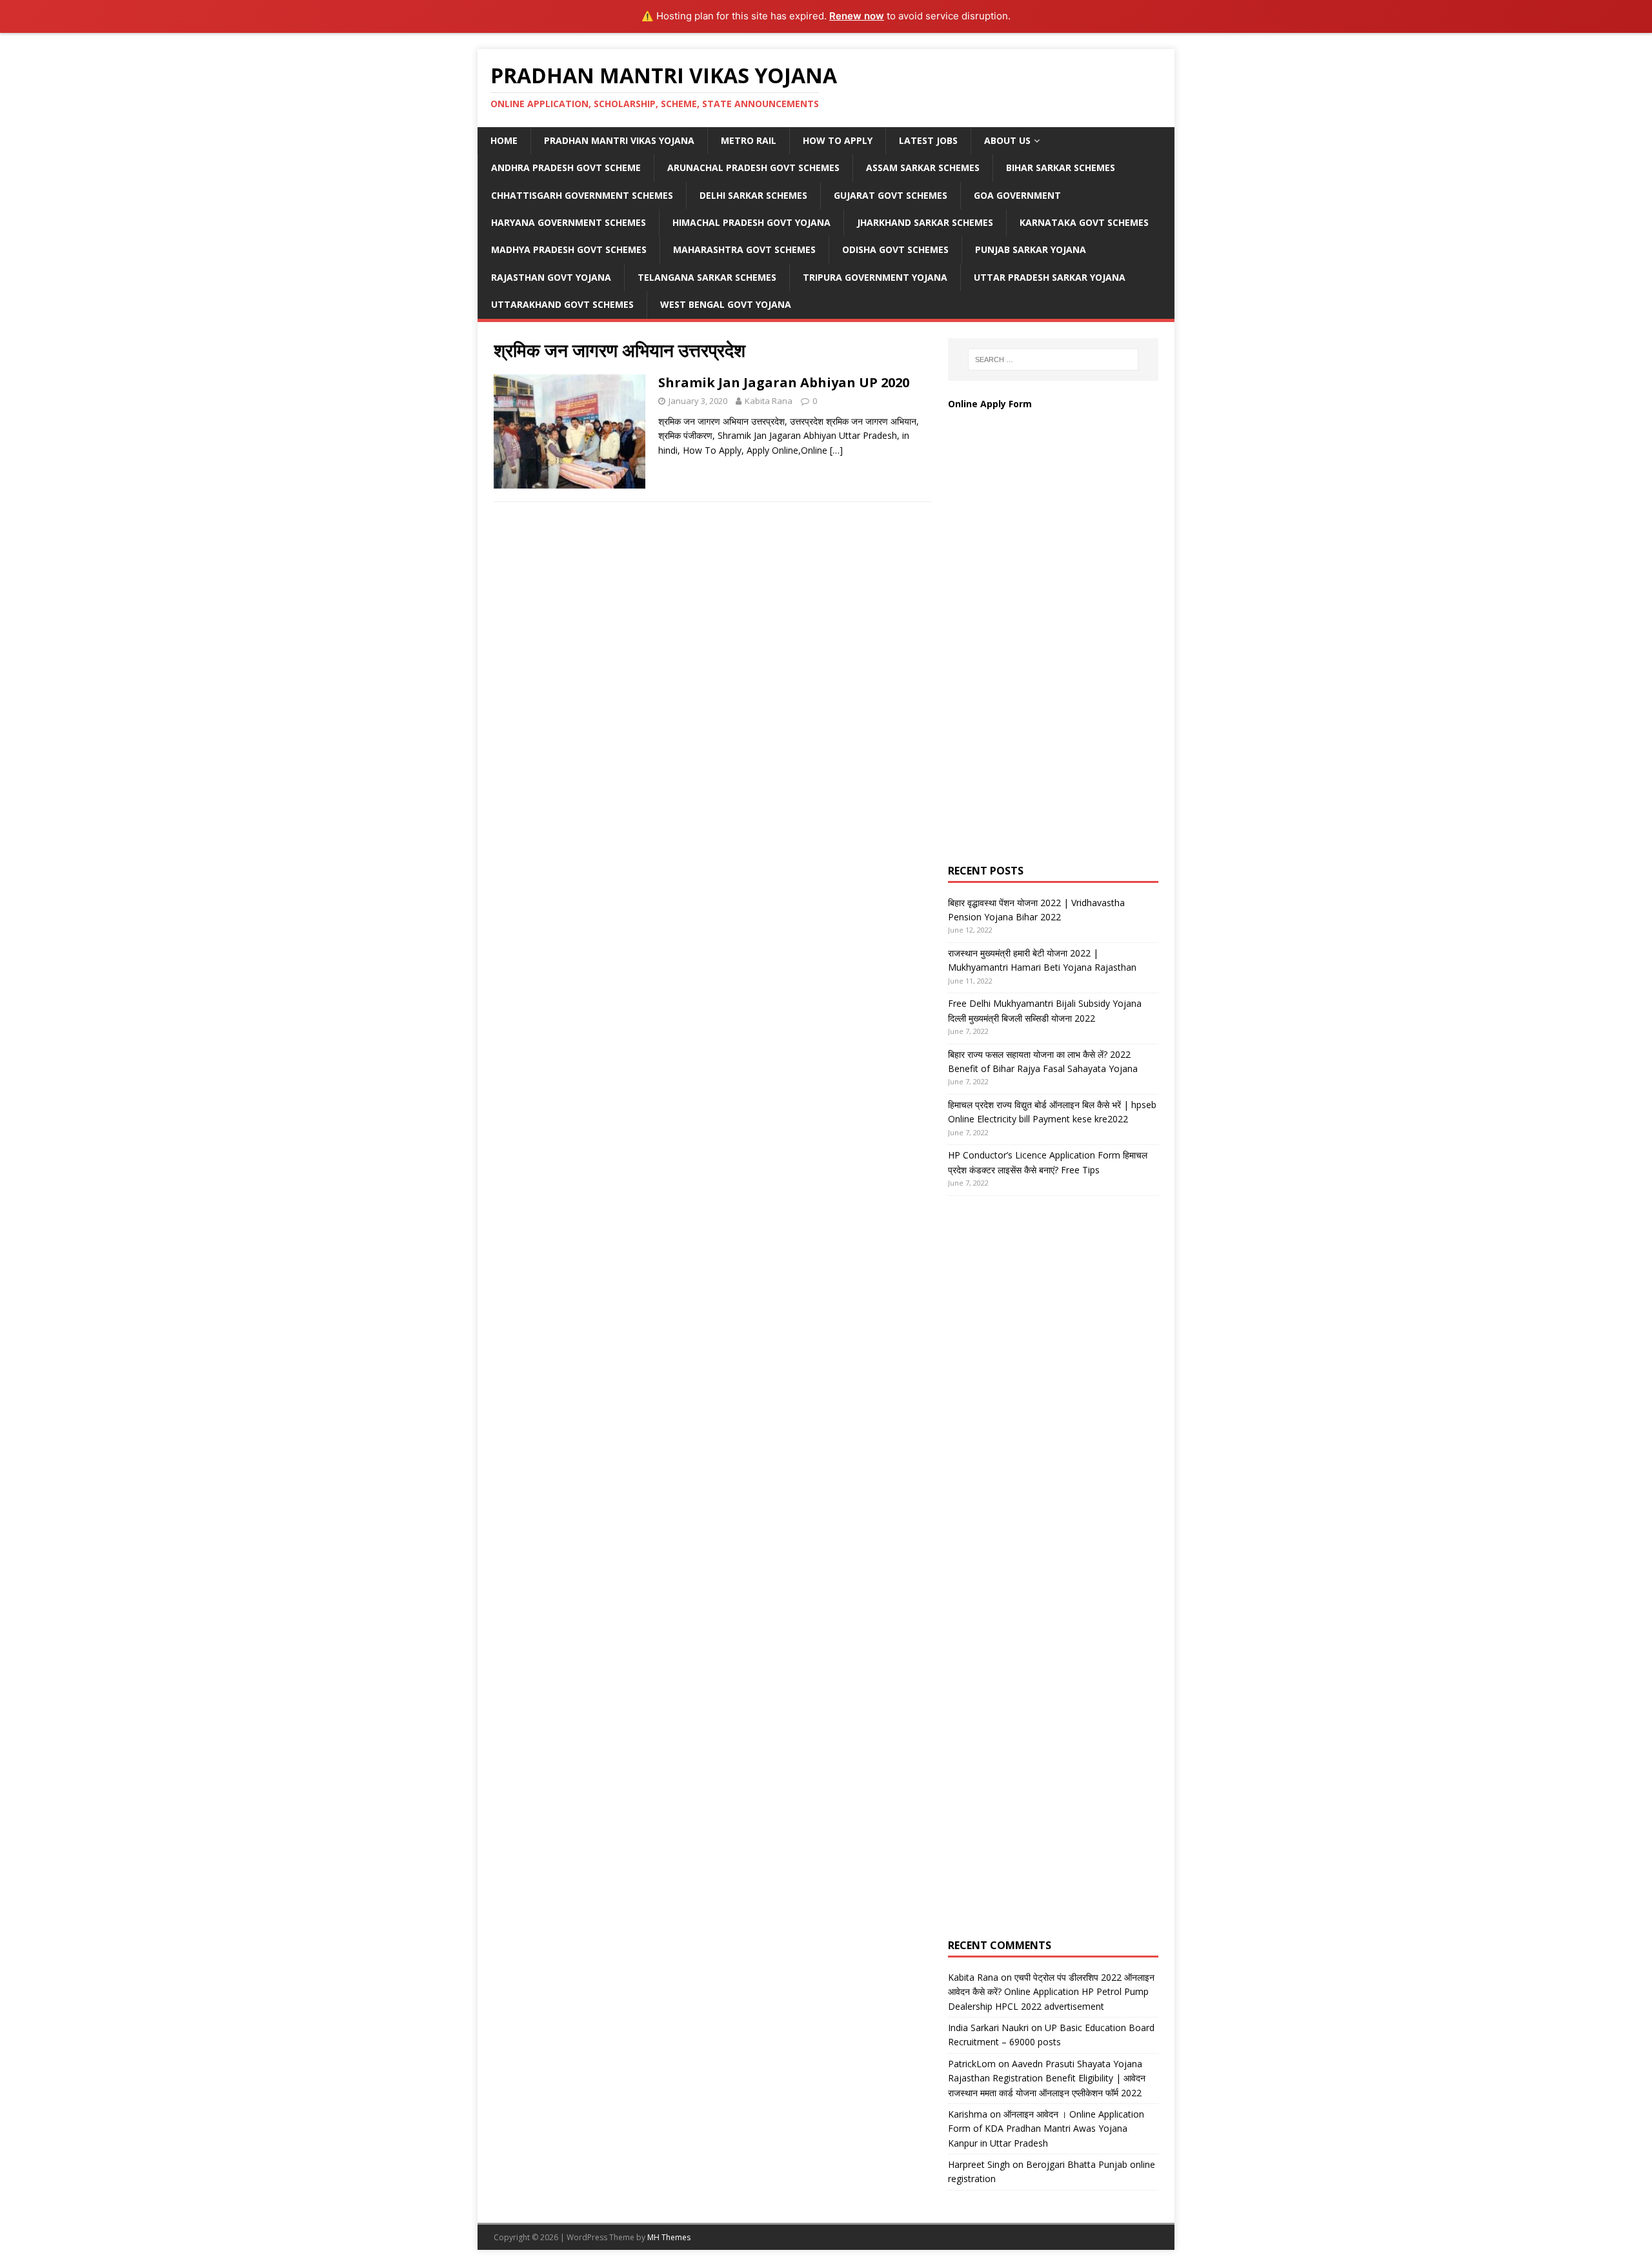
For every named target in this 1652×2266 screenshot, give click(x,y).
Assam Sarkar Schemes (923, 167)
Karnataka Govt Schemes (1084, 222)
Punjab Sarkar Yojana (1032, 249)
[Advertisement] (1045, 650)
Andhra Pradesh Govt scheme (566, 167)
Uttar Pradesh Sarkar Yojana (1050, 277)
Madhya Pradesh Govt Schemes (569, 249)
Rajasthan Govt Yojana (551, 277)
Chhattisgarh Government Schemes (582, 195)
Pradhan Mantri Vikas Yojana (619, 140)
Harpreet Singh (979, 2164)
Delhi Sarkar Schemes (753, 195)
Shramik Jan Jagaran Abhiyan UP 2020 (784, 382)
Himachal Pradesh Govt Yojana (751, 222)
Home (504, 140)
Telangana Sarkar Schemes (707, 277)
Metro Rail (749, 140)
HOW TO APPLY (838, 140)
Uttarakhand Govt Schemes (562, 304)
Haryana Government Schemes (569, 222)
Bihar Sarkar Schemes (1061, 167)
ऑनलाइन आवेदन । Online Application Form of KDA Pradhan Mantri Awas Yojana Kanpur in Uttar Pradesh (1046, 2129)
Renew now (857, 16)
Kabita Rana (769, 401)
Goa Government (1017, 195)
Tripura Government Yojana (875, 277)
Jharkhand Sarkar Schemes (925, 222)
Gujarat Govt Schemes (891, 195)
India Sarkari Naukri (988, 2028)
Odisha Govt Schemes (895, 249)
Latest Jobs (928, 140)
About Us (1007, 140)
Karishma (968, 2114)
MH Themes (669, 2237)
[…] (836, 450)
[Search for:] (1053, 359)
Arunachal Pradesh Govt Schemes (753, 167)
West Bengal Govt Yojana (726, 304)
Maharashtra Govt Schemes (744, 249)
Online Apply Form (991, 404)
